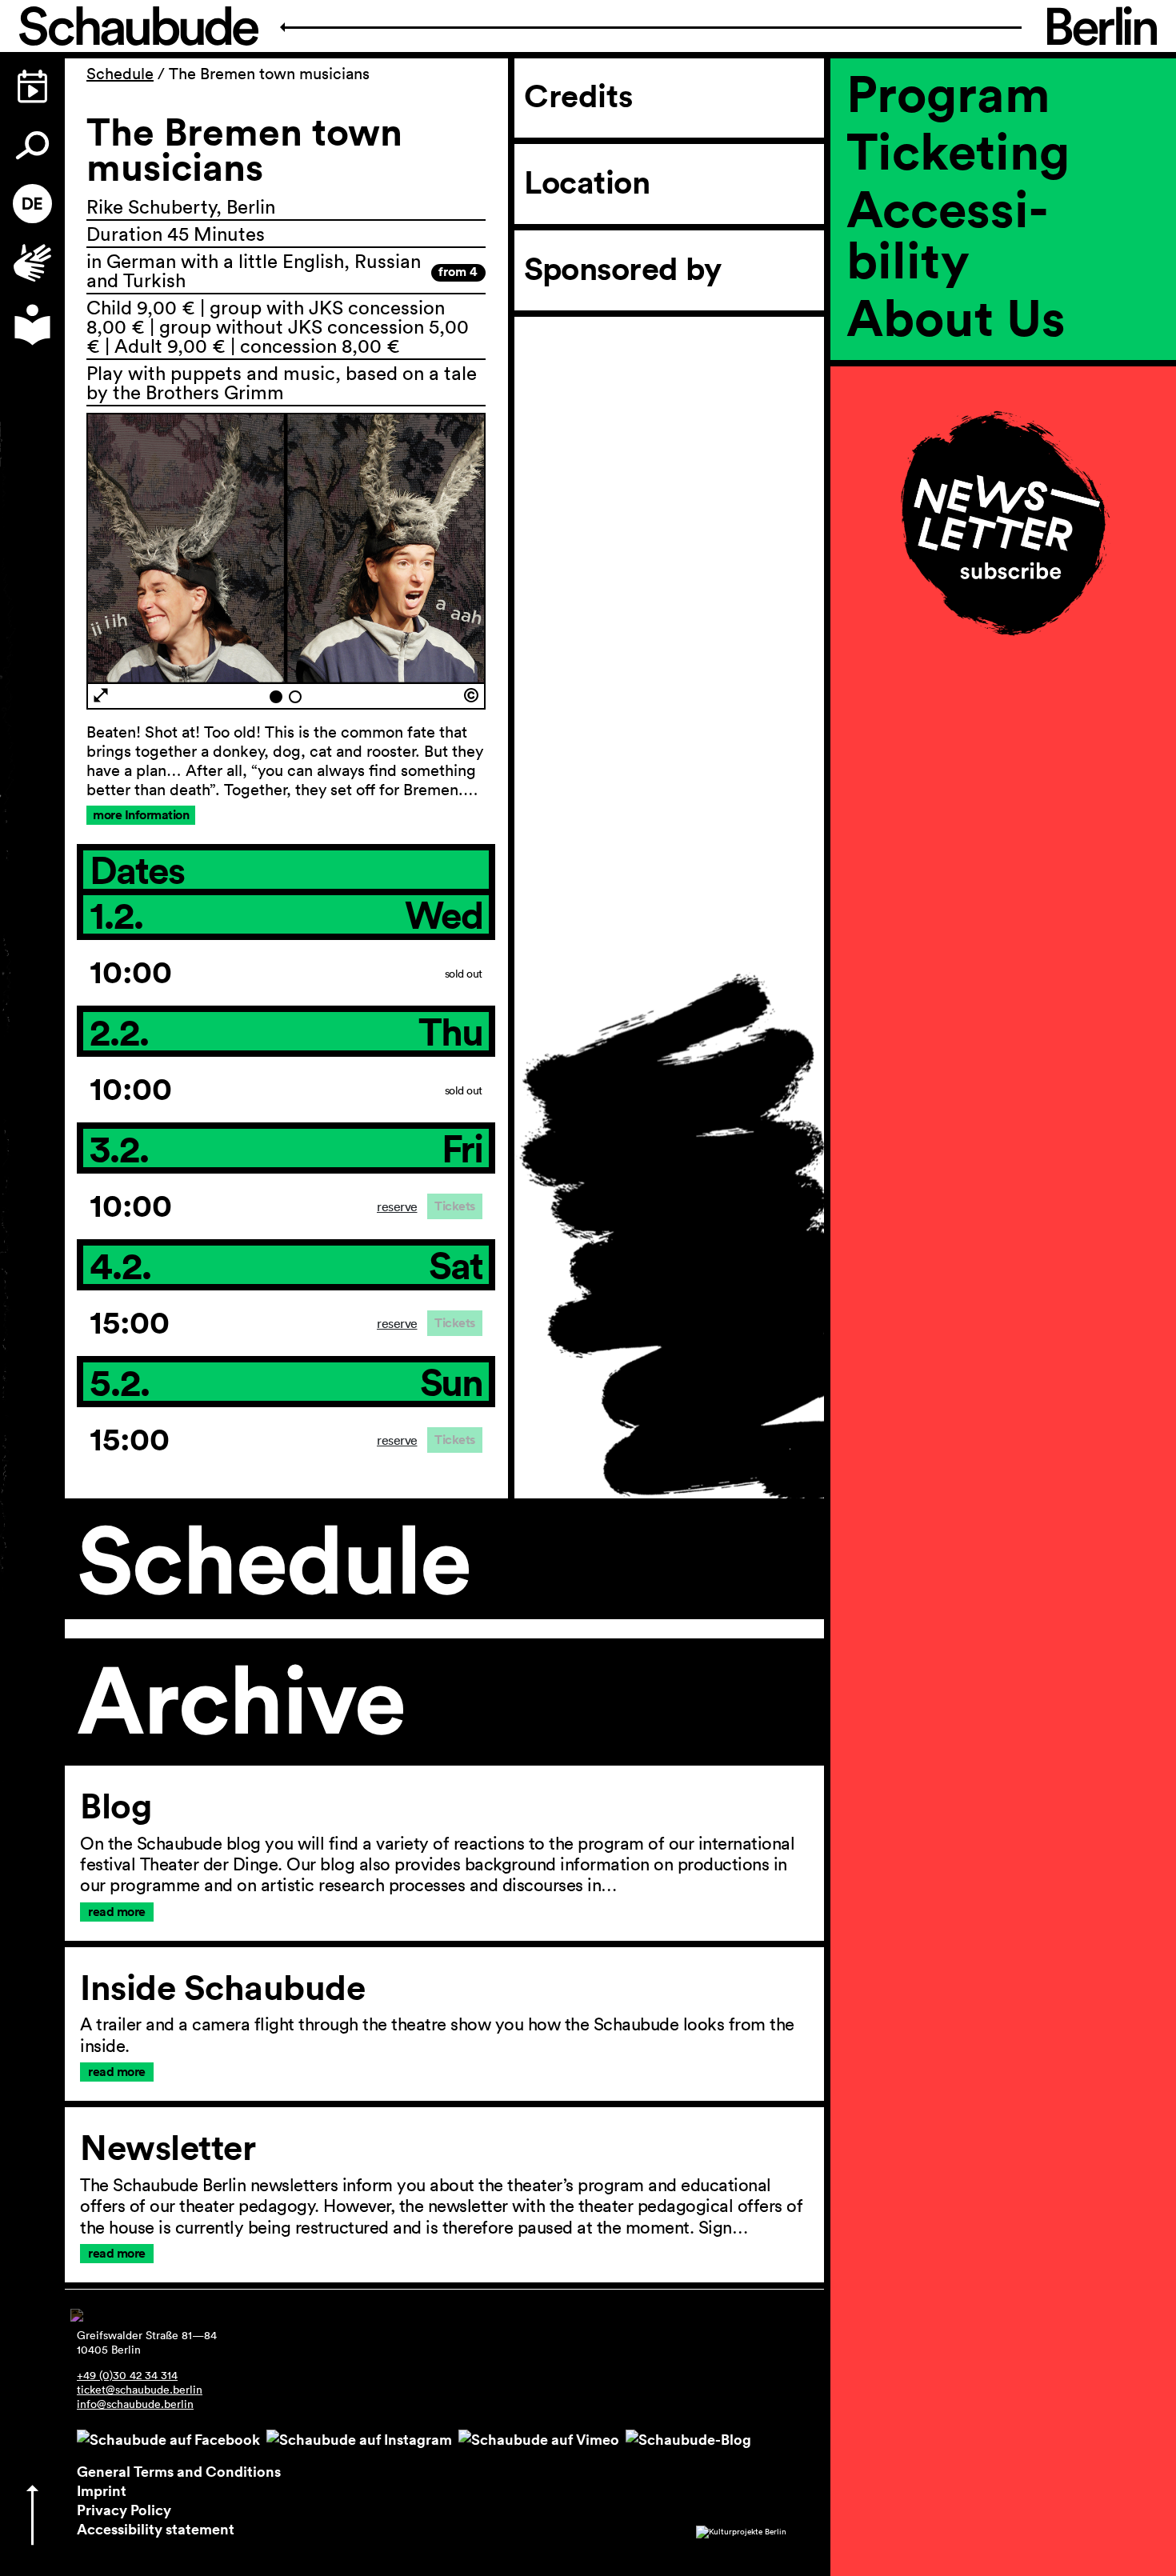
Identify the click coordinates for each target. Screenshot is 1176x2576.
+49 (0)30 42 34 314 (127, 2375)
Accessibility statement (156, 2529)
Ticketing (958, 150)
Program (948, 93)
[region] (1003, 371)
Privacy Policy (124, 2510)
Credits (578, 96)
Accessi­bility (947, 234)
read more (117, 1912)
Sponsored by (622, 269)
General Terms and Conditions (179, 2471)
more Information (141, 815)
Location (587, 182)
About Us (956, 317)
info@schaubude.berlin (135, 2404)
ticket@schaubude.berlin (140, 2390)
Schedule (120, 74)
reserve (397, 1206)
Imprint (102, 2490)
